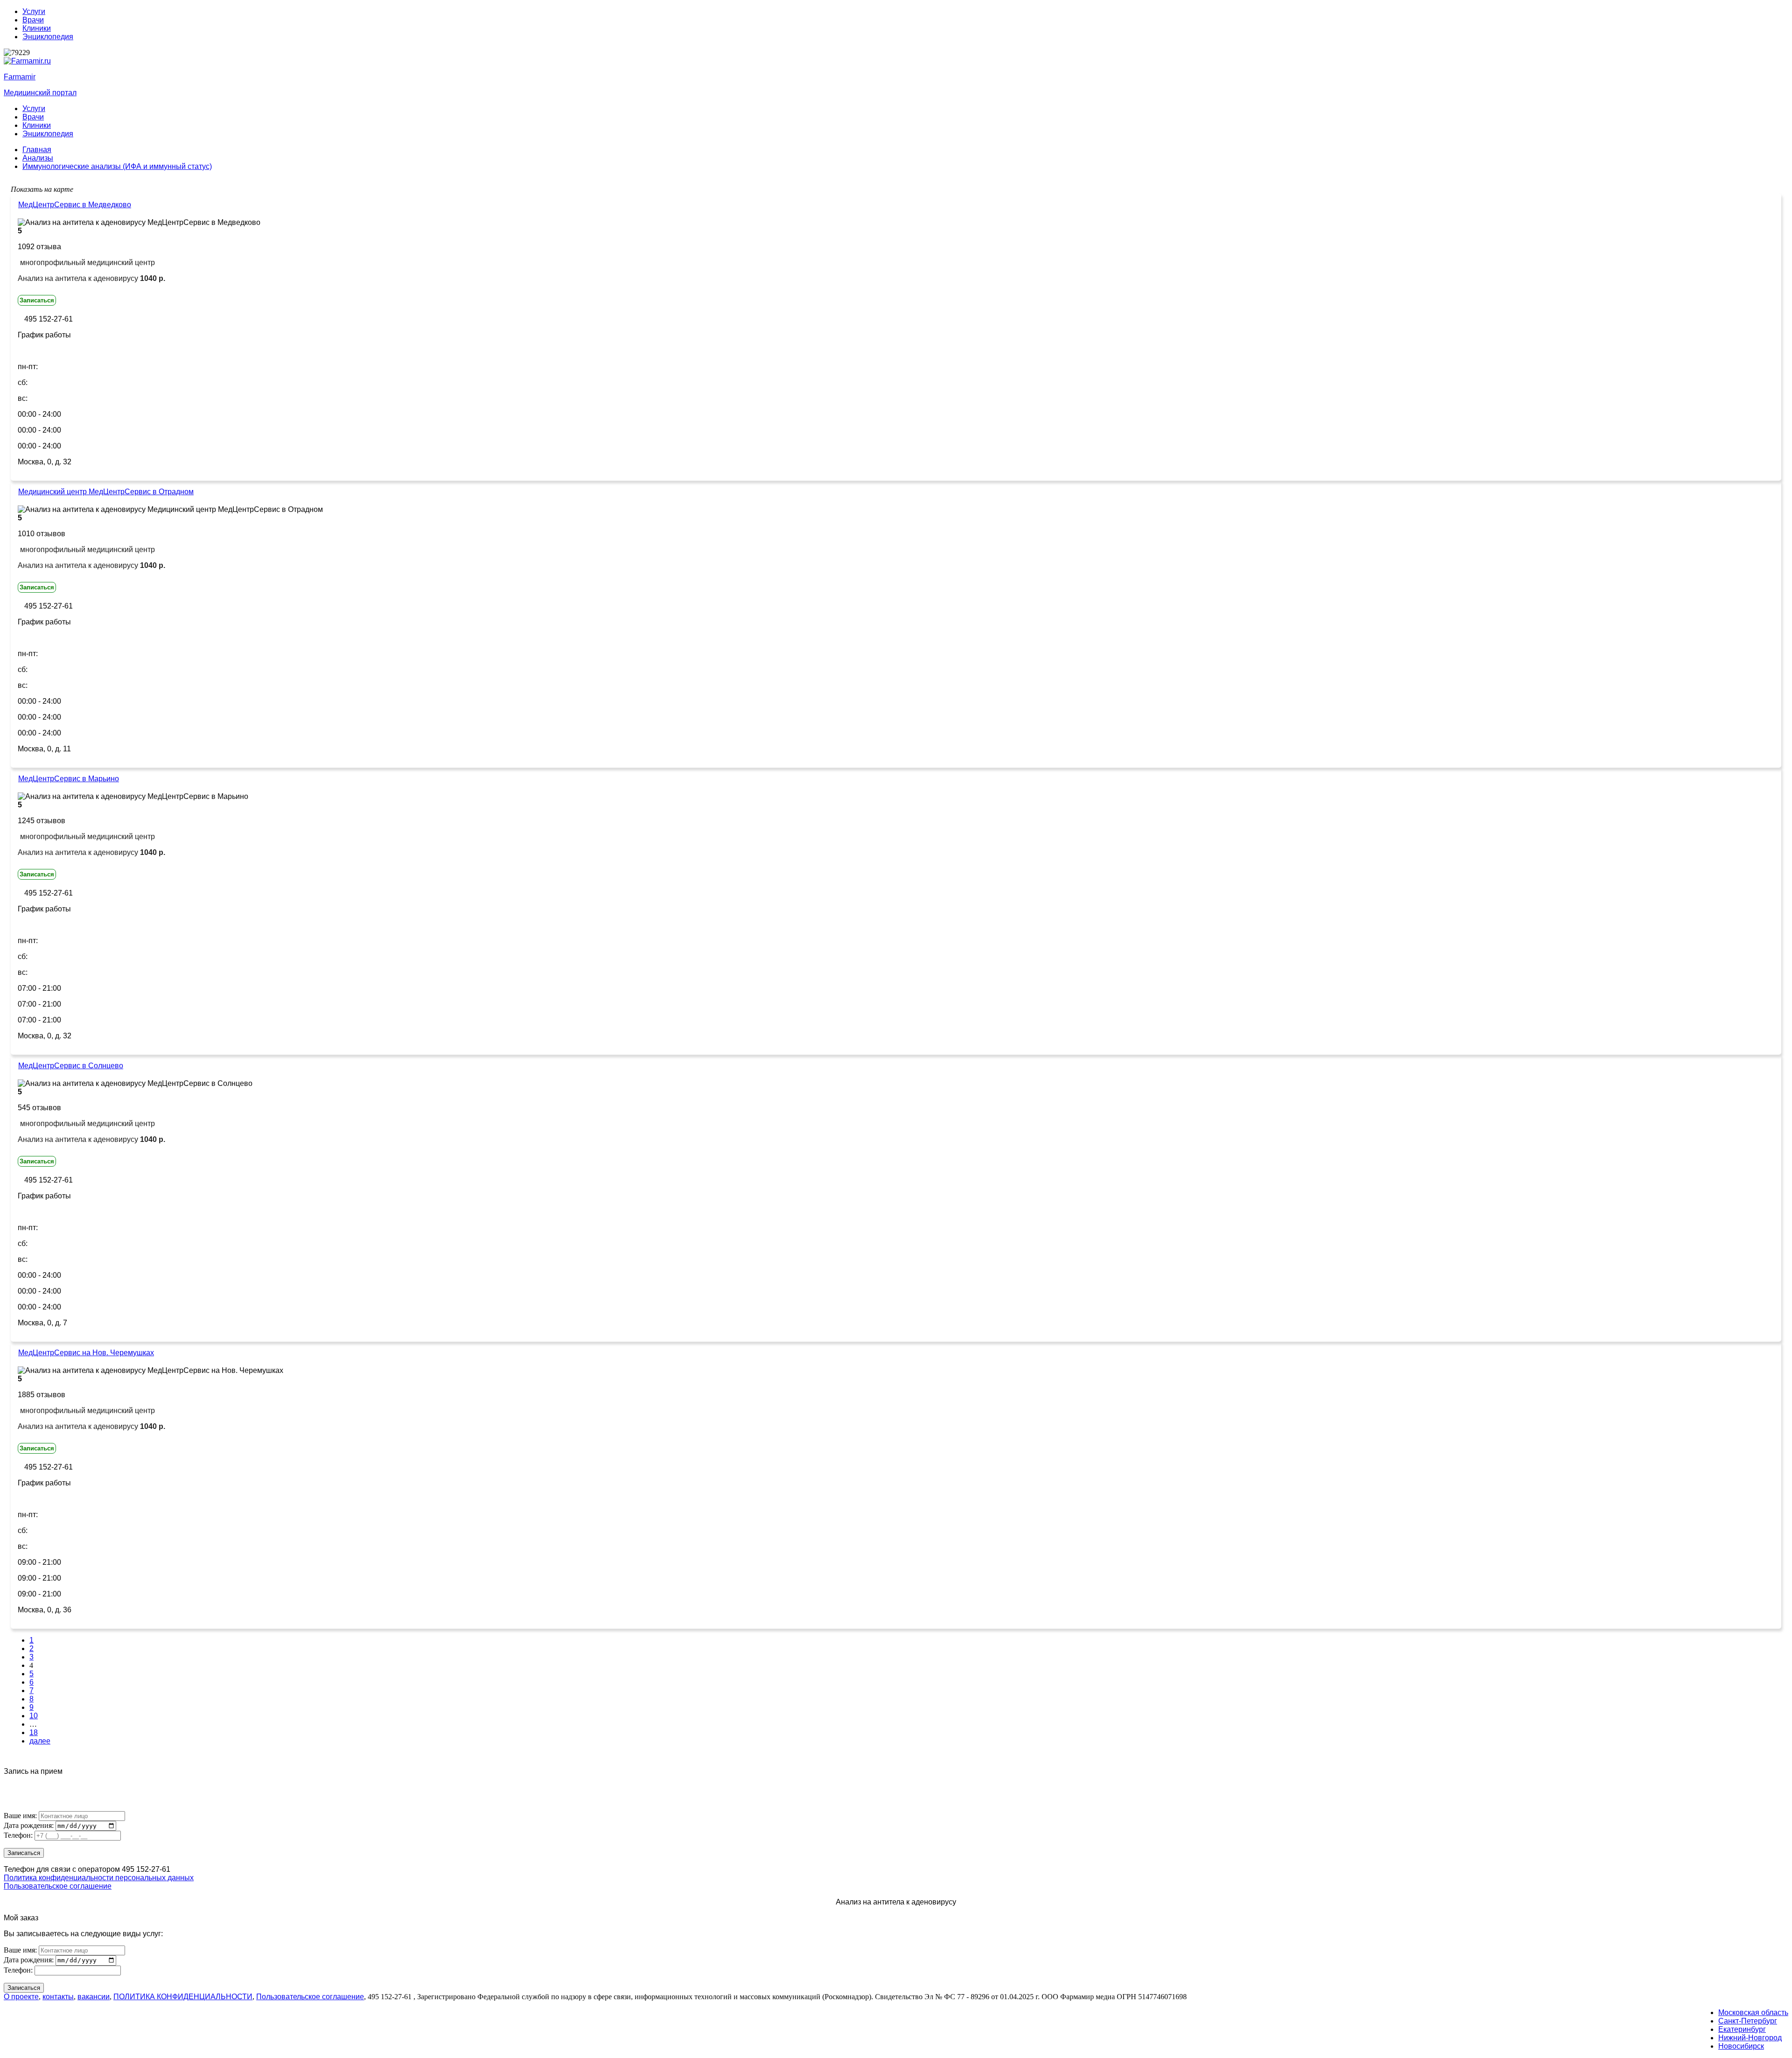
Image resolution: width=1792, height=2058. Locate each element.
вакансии (94, 1997)
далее (40, 1741)
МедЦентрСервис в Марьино (69, 779)
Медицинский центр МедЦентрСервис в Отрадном (106, 492)
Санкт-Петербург (1748, 2021)
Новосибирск (1741, 2046)
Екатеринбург (1742, 2029)
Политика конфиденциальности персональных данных (99, 1878)
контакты (58, 1997)
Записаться (37, 300)
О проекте (21, 1997)
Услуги (34, 11)
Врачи (33, 20)
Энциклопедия (48, 37)
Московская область (1753, 2012)
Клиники (37, 28)
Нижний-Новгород (1750, 2038)
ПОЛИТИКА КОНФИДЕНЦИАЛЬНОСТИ (183, 1997)
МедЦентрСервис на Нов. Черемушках (86, 1353)
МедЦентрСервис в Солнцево (71, 1066)
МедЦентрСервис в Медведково (75, 205)
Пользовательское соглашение (58, 1886)
